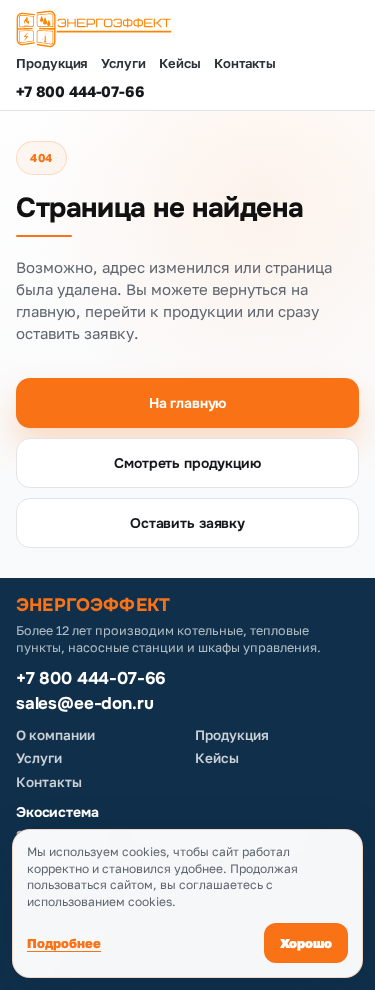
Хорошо (306, 943)
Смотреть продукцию (187, 463)
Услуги (123, 63)
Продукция (52, 63)
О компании (55, 735)
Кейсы (180, 63)
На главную (188, 403)
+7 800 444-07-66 (80, 91)
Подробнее (64, 943)
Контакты (245, 63)
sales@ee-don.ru (84, 704)
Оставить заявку (187, 523)
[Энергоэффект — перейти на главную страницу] (187, 29)
